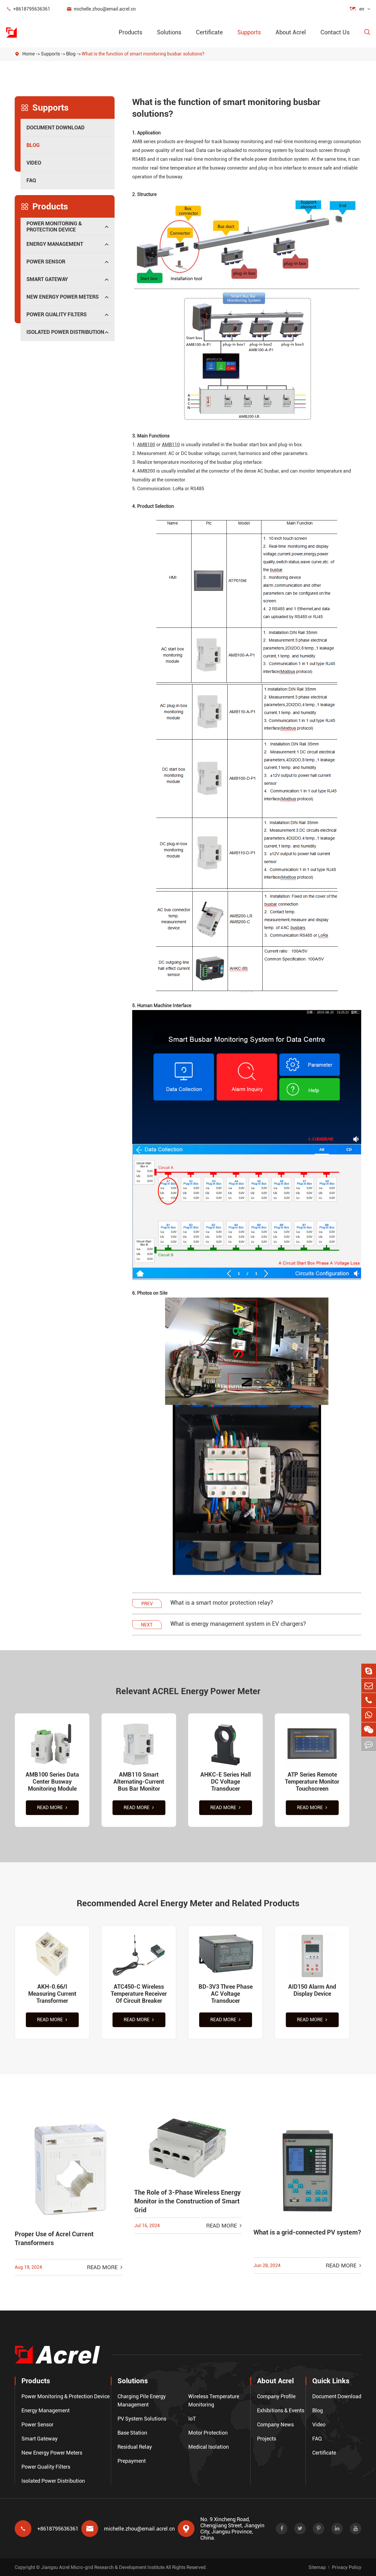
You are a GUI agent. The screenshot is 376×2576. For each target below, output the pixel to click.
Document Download (56, 127)
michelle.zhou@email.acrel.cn (101, 9)
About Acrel (291, 32)
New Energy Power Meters (63, 297)
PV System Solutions (142, 2419)
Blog (71, 54)
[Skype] (369, 1671)
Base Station (132, 2433)
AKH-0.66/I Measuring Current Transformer (52, 1994)
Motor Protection (208, 2433)
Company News (275, 2424)
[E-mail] (369, 1686)
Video (34, 163)
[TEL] (369, 1700)
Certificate (209, 32)
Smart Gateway (47, 279)
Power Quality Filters (57, 314)
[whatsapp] (369, 1715)
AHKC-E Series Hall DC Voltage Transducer (226, 1782)
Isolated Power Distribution (65, 332)
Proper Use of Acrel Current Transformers (54, 2238)
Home (28, 54)
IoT (192, 2419)
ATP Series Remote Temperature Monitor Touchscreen (312, 1782)
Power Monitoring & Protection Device (54, 226)
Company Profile (276, 2396)
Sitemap (317, 2567)
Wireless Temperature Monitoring (214, 2400)
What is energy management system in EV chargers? (238, 1624)
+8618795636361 (28, 9)
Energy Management (55, 244)
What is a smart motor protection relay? (222, 1603)
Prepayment (132, 2461)
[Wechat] (369, 1730)
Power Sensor (46, 262)
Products (130, 32)
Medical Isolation (209, 2447)
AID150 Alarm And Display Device (312, 1990)
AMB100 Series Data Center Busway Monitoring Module (52, 1782)
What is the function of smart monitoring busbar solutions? (143, 54)
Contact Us (335, 32)
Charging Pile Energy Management (142, 2400)
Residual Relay (135, 2447)
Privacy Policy (347, 2567)
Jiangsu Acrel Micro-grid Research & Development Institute (103, 2567)
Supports (249, 32)
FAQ (31, 180)
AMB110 (171, 445)
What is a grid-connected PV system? (307, 2232)
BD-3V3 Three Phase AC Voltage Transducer (226, 1994)
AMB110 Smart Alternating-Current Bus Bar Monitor (139, 1782)
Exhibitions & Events (281, 2410)
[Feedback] (369, 1744)
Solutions (169, 32)
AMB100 (146, 445)
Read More (51, 1808)
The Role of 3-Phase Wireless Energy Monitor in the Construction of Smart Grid (187, 2201)
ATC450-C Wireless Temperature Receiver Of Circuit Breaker (139, 1994)
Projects (267, 2439)
